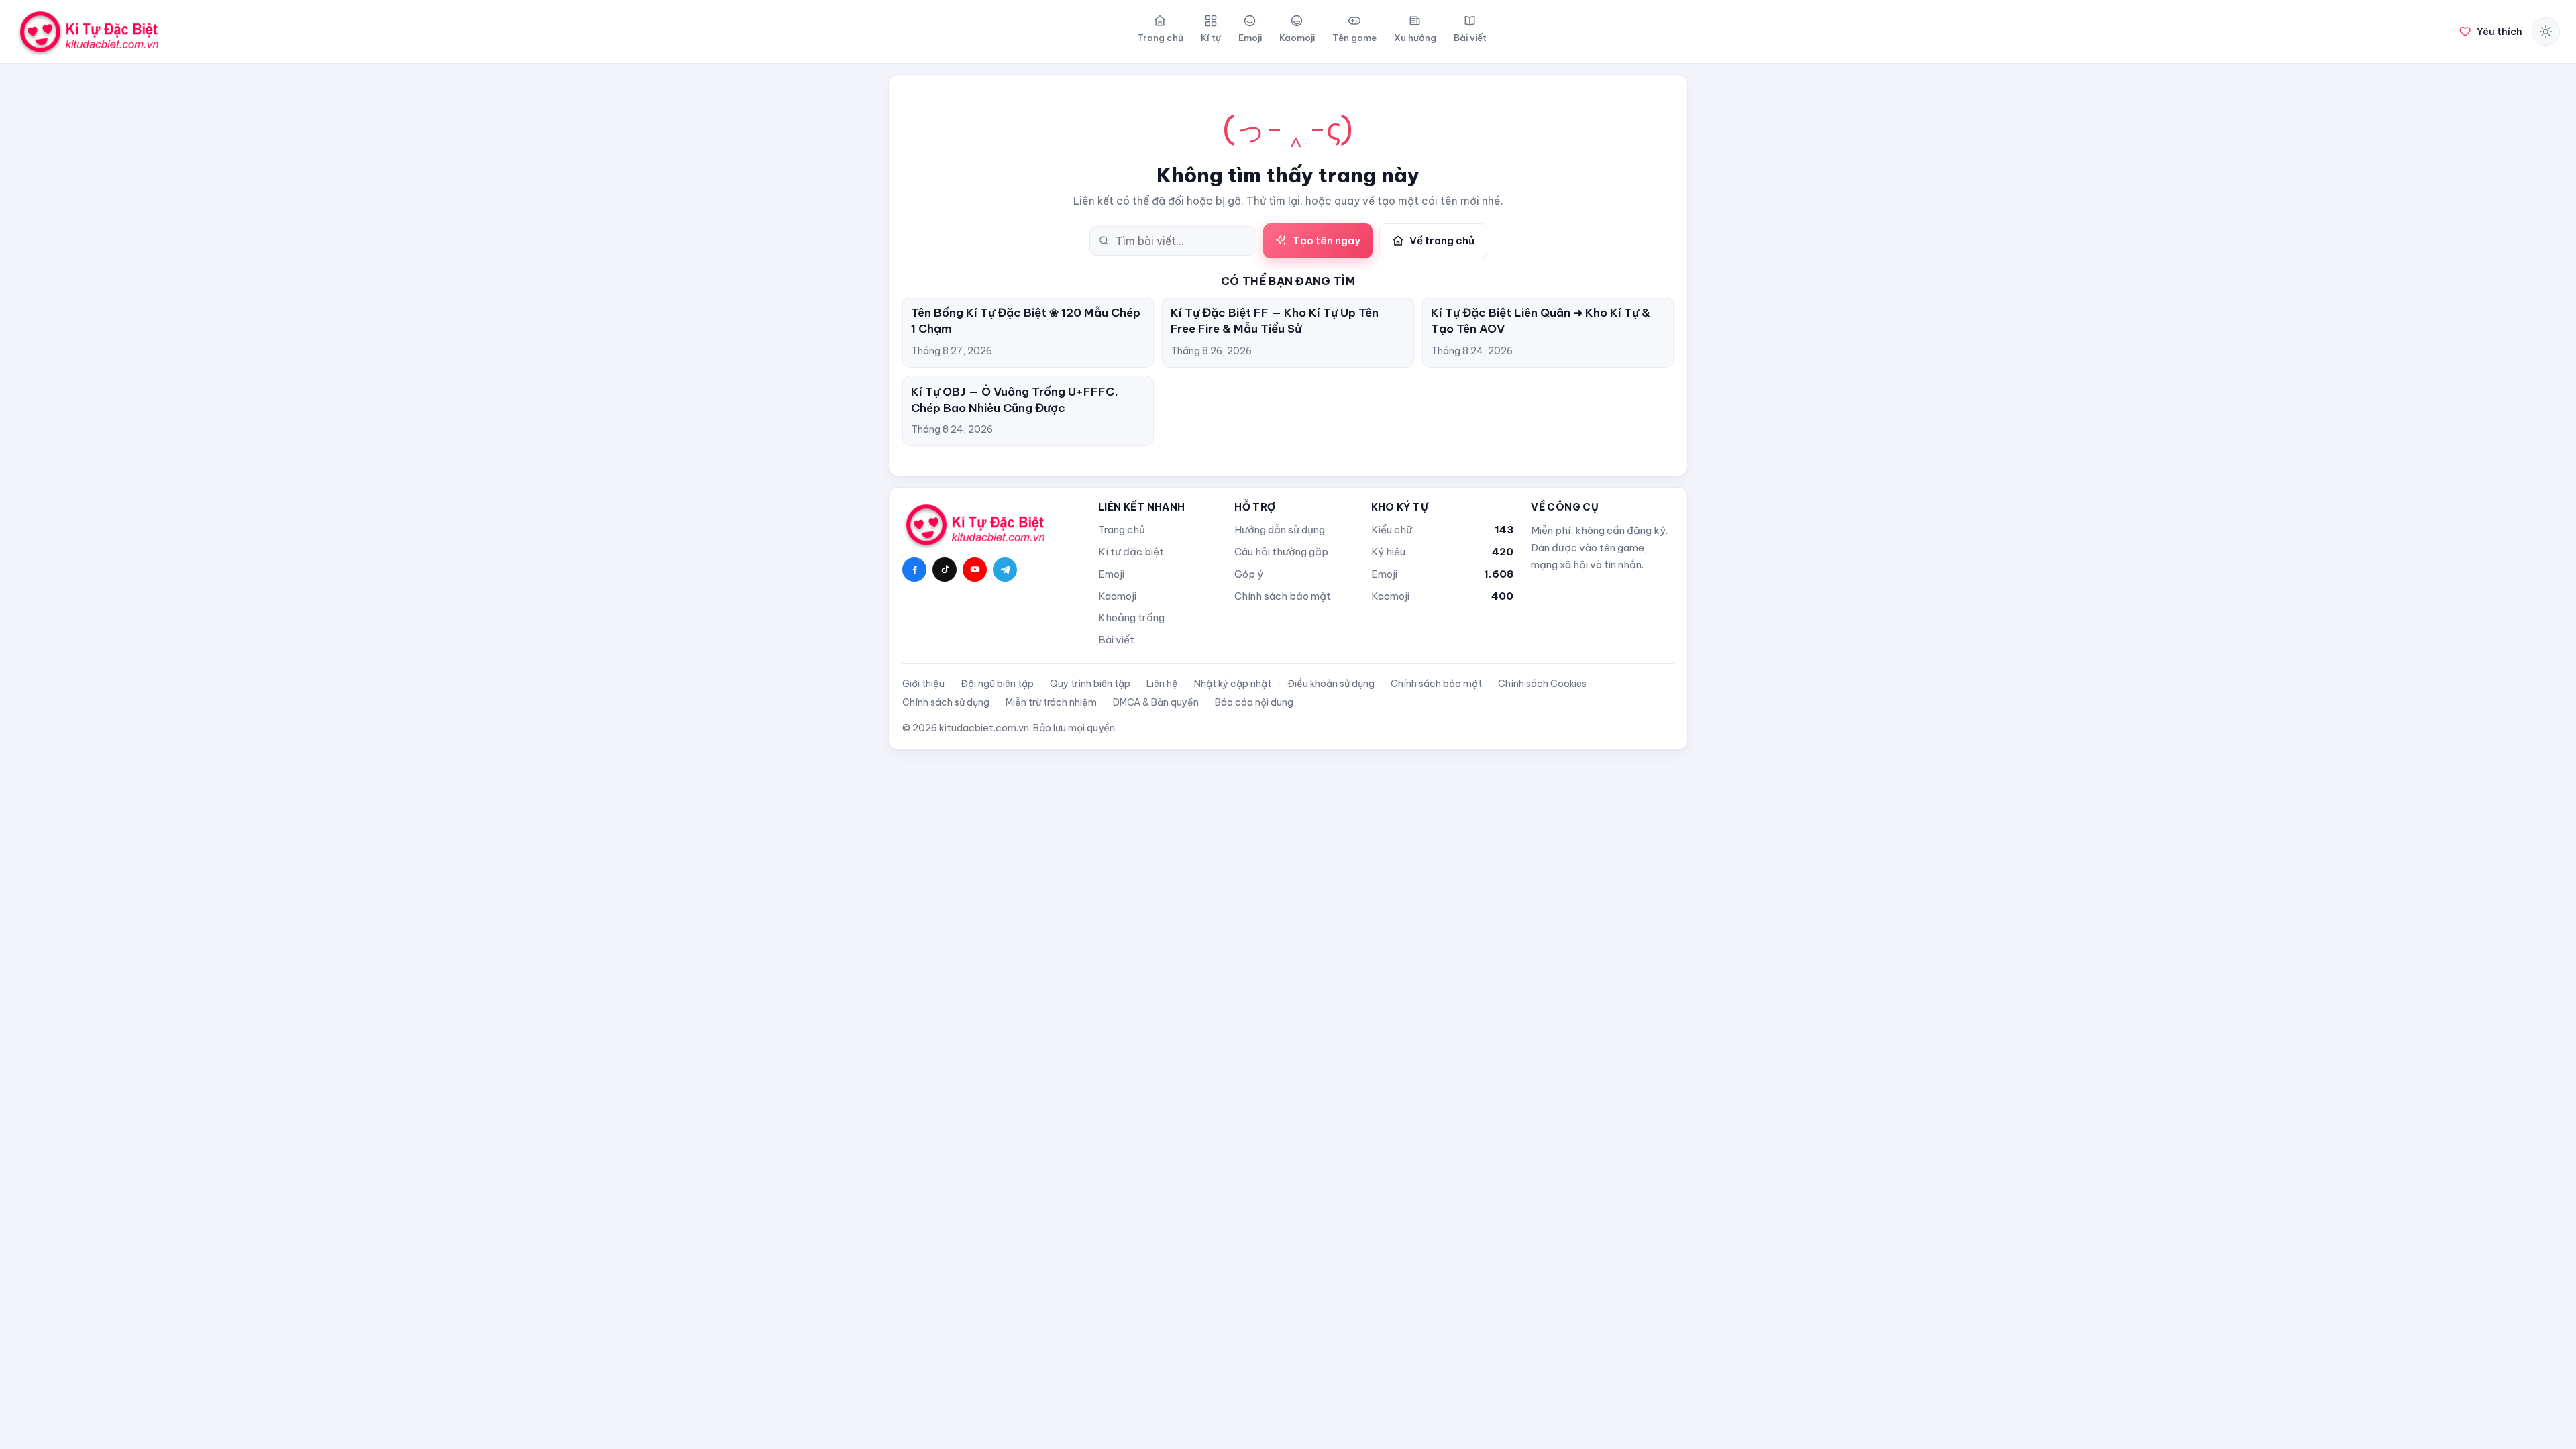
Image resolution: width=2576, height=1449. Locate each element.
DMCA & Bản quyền (1156, 702)
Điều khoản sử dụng (1331, 684)
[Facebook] (914, 570)
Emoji (1111, 574)
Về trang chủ (1442, 240)
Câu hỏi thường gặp (1281, 552)
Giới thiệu (923, 684)
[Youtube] (975, 570)
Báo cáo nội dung (1254, 702)
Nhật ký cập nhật (1233, 684)
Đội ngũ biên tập (997, 684)
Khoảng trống (1131, 618)
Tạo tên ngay (1327, 240)
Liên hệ (1162, 684)
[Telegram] (1005, 570)
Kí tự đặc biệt (1131, 552)
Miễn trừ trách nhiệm (1051, 702)
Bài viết (1116, 640)
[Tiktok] (945, 570)
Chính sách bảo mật (1283, 596)
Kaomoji (1117, 596)
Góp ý (1249, 574)
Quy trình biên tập (1090, 684)
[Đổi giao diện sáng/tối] (2546, 32)
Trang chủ (1122, 530)
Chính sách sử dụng (946, 702)
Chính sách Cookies (1542, 684)
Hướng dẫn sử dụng (1280, 530)
